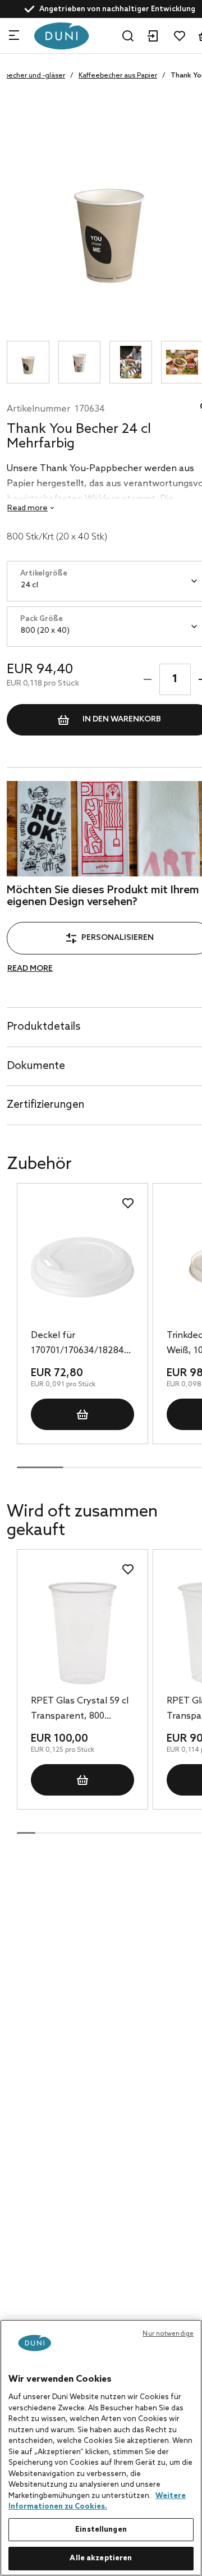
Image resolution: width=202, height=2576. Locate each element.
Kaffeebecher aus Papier (118, 76)
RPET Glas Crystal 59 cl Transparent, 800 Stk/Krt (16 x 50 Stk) (80, 1710)
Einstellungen (101, 2530)
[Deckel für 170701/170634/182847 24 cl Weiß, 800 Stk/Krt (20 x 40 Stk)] (82, 1267)
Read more (30, 969)
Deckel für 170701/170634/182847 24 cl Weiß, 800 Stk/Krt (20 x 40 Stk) (80, 1344)
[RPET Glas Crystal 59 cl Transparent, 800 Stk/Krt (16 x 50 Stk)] (82, 1633)
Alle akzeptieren (101, 2558)
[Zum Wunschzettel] (180, 36)
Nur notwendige (168, 2334)
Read (27, 508)
